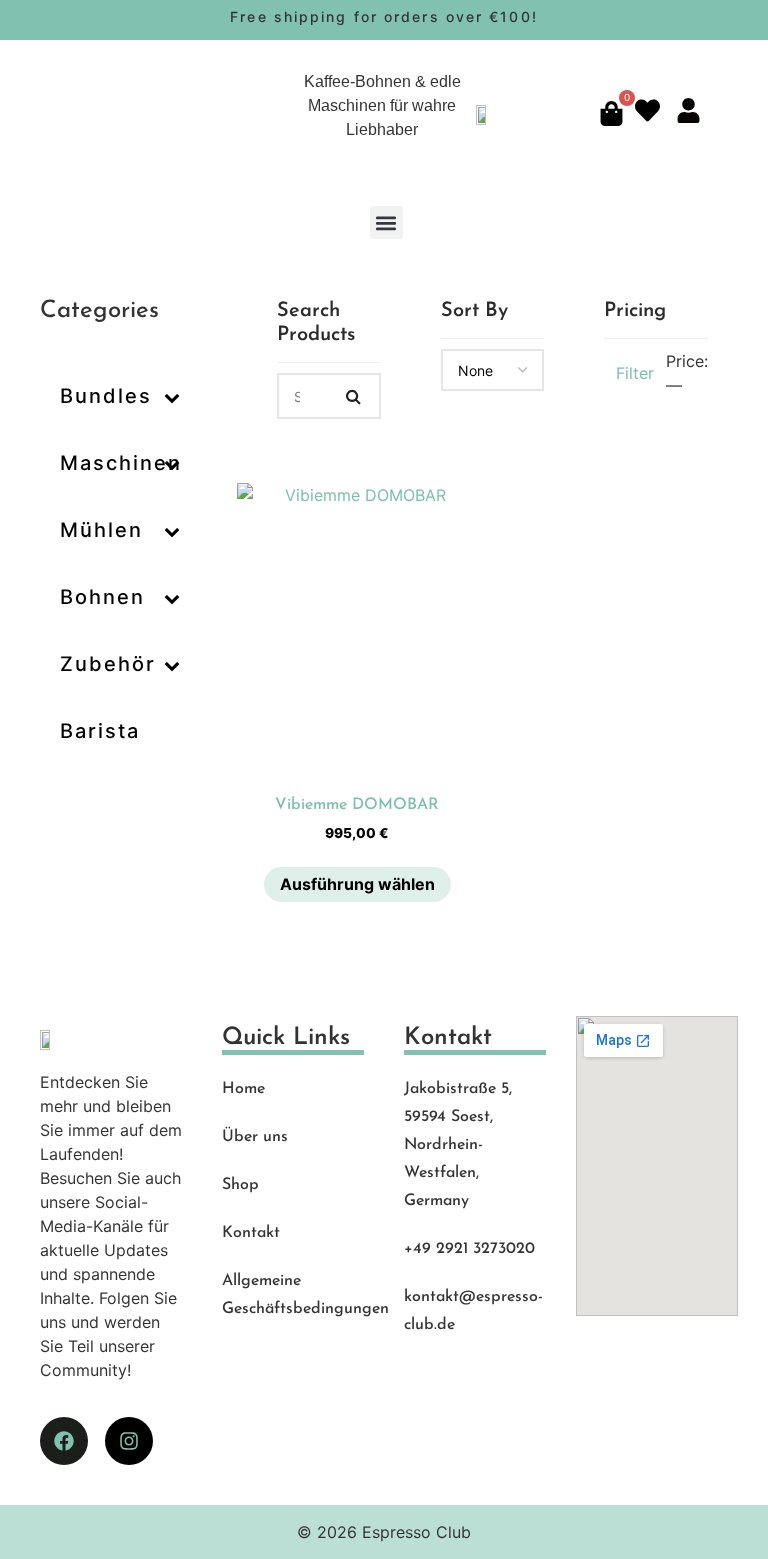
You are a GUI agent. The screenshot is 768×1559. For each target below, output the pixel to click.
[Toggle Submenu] (172, 396)
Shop (240, 1185)
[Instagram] (129, 1441)
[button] (386, 222)
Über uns (255, 1137)
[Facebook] (64, 1441)
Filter (635, 373)
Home (243, 1089)
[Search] (354, 396)
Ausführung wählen (357, 884)
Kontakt (251, 1233)
